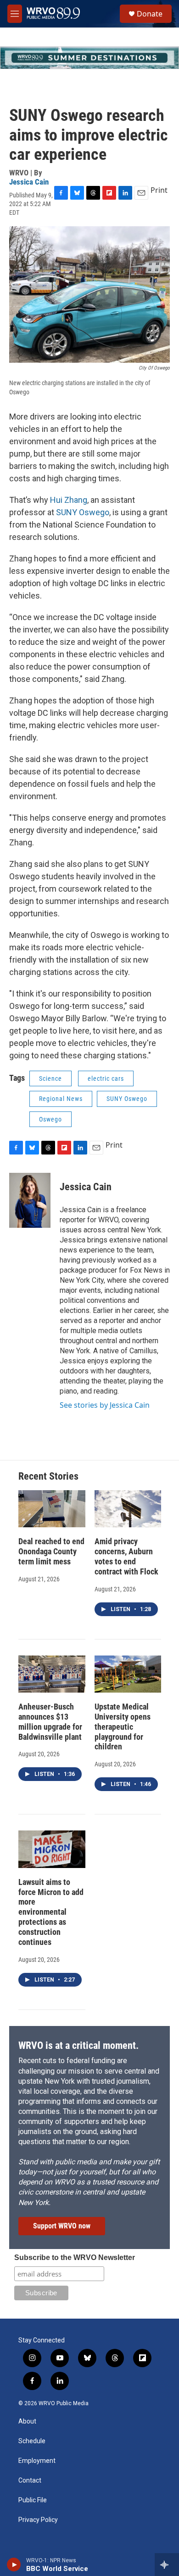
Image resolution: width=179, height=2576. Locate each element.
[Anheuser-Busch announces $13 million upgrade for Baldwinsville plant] (52, 1674)
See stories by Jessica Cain (105, 1405)
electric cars (106, 1078)
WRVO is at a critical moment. (78, 2045)
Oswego (50, 1119)
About (27, 2421)
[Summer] (89, 58)
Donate (150, 14)
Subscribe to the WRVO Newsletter (75, 2257)
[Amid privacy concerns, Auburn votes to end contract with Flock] (128, 1509)
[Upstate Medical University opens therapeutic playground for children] (128, 1674)
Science (50, 1078)
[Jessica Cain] (30, 1200)
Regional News (61, 1099)
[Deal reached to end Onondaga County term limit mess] (52, 1509)
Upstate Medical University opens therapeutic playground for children (123, 1727)
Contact (30, 2481)
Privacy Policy (38, 2520)
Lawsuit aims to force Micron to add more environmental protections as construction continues (51, 1912)
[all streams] (167, 2565)
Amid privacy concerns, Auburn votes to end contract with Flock (126, 1556)
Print (159, 190)
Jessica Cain (29, 182)
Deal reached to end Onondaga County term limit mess (51, 1551)
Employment (37, 2461)
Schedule (32, 2441)
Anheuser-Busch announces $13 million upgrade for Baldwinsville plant (50, 1722)
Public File (33, 2500)
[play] (14, 2565)
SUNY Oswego (83, 512)
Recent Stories (48, 1476)
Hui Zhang (69, 500)
